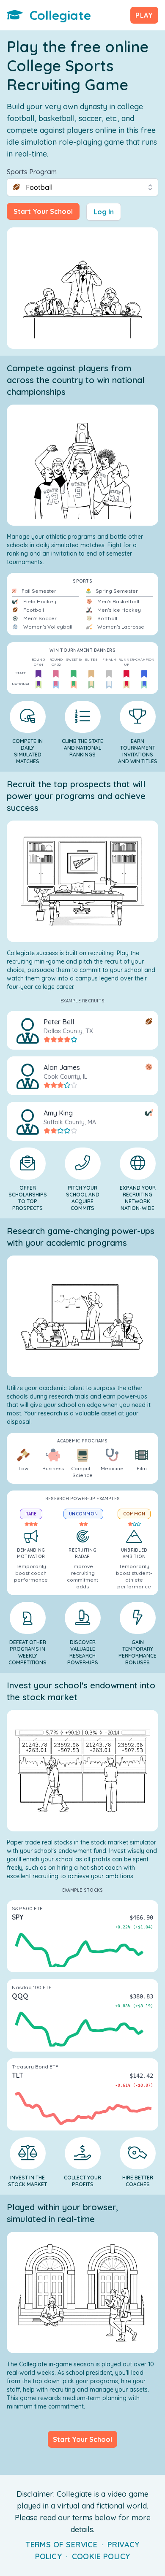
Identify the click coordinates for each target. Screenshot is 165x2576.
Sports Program (32, 172)
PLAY (144, 15)
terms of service (61, 2545)
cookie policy (101, 2556)
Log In (104, 212)
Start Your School (43, 211)
